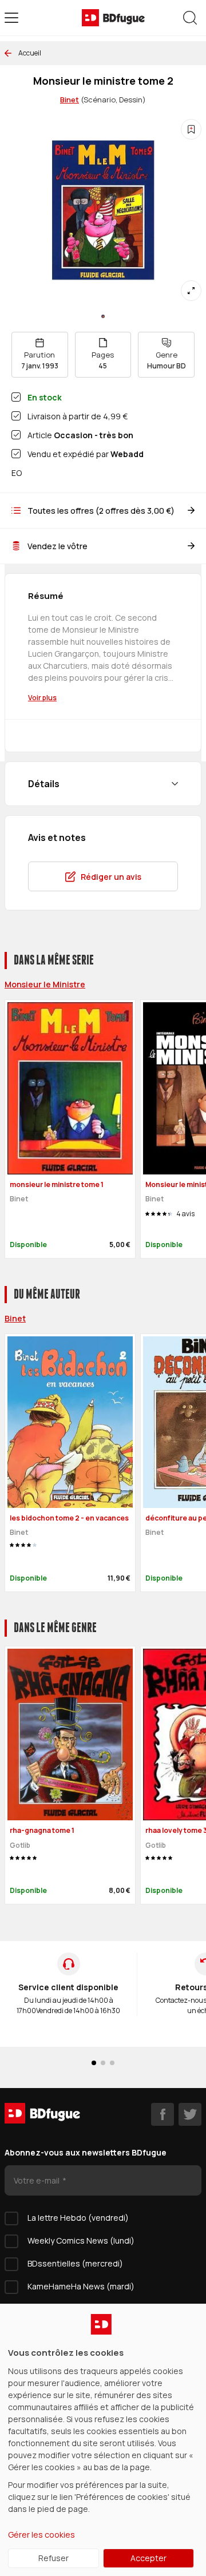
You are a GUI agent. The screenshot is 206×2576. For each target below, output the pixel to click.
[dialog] (103, 2440)
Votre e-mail (37, 2180)
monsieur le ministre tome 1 (57, 1184)
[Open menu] (11, 18)
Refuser (54, 2558)
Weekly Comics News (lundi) (81, 2240)
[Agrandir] (191, 291)
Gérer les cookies (41, 2535)
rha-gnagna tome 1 (42, 1830)
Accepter (148, 2558)
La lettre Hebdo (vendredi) (78, 2218)
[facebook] (163, 2114)
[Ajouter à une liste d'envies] (191, 129)
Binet (70, 100)
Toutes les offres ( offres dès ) (101, 511)
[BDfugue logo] (113, 18)
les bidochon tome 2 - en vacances (69, 1518)
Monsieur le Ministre (45, 984)
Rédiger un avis (111, 877)
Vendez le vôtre (58, 546)
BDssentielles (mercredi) (75, 2263)
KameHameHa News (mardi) (81, 2286)
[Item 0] (103, 316)
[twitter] (190, 2114)
